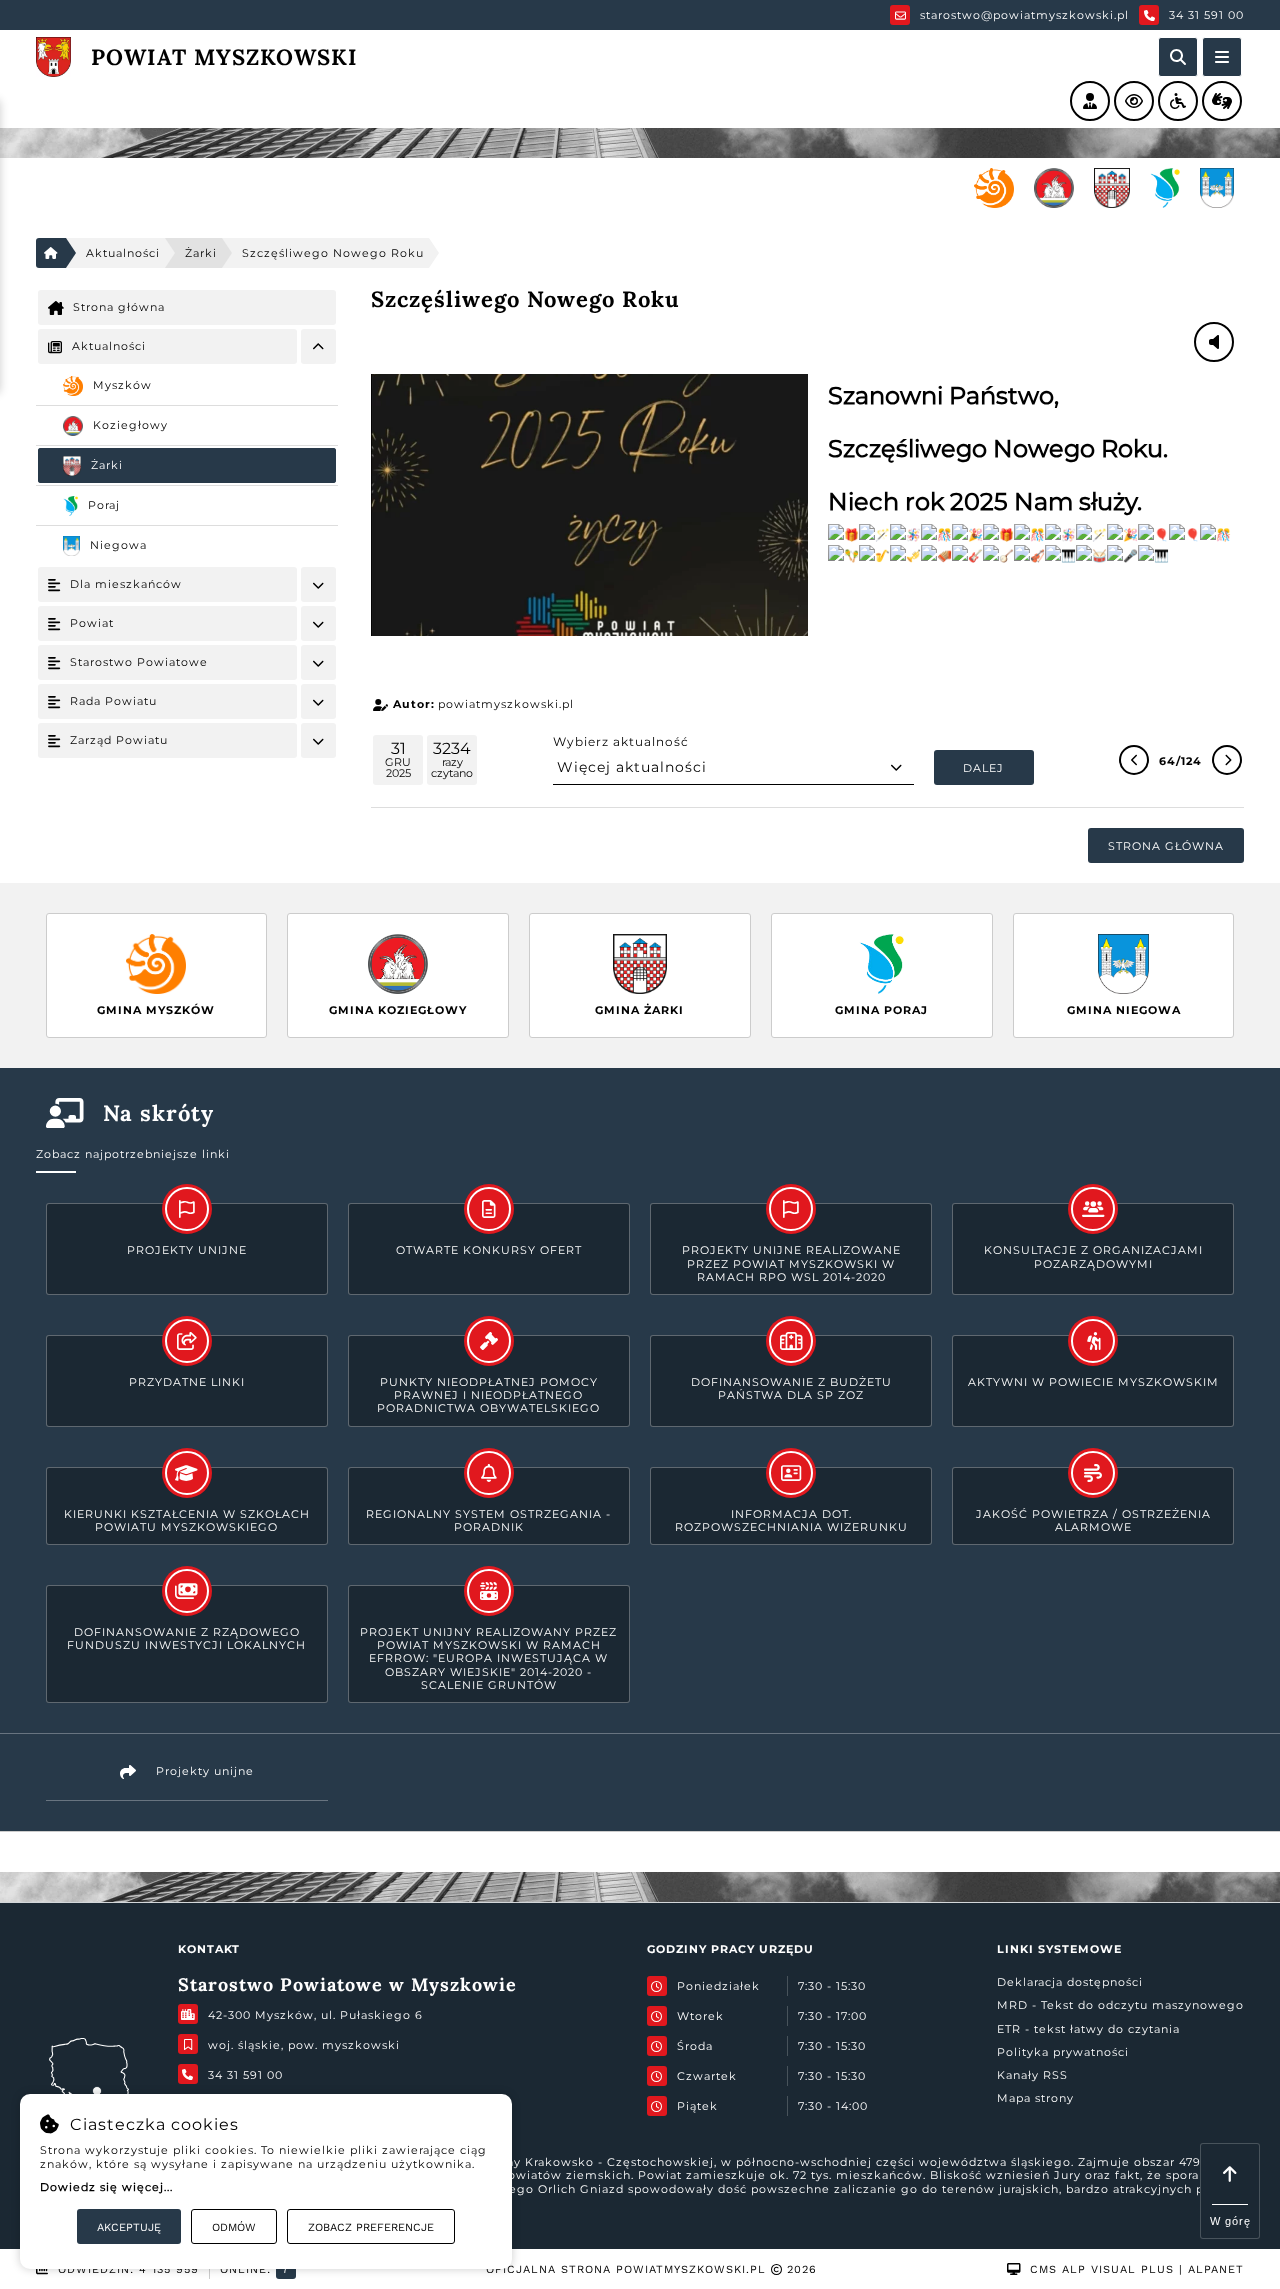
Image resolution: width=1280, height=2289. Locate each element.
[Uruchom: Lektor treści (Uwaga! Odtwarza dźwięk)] (1090, 101)
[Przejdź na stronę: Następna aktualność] (1227, 760)
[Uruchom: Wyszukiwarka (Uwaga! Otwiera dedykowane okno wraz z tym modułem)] (1178, 57)
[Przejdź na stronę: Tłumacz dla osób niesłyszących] (1222, 101)
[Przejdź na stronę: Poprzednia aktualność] (1134, 760)
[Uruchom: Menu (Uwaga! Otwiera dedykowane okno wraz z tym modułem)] (1222, 57)
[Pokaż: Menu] (318, 346)
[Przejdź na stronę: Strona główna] (51, 253)
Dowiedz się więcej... (106, 2187)
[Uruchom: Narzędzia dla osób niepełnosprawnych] (1178, 101)
